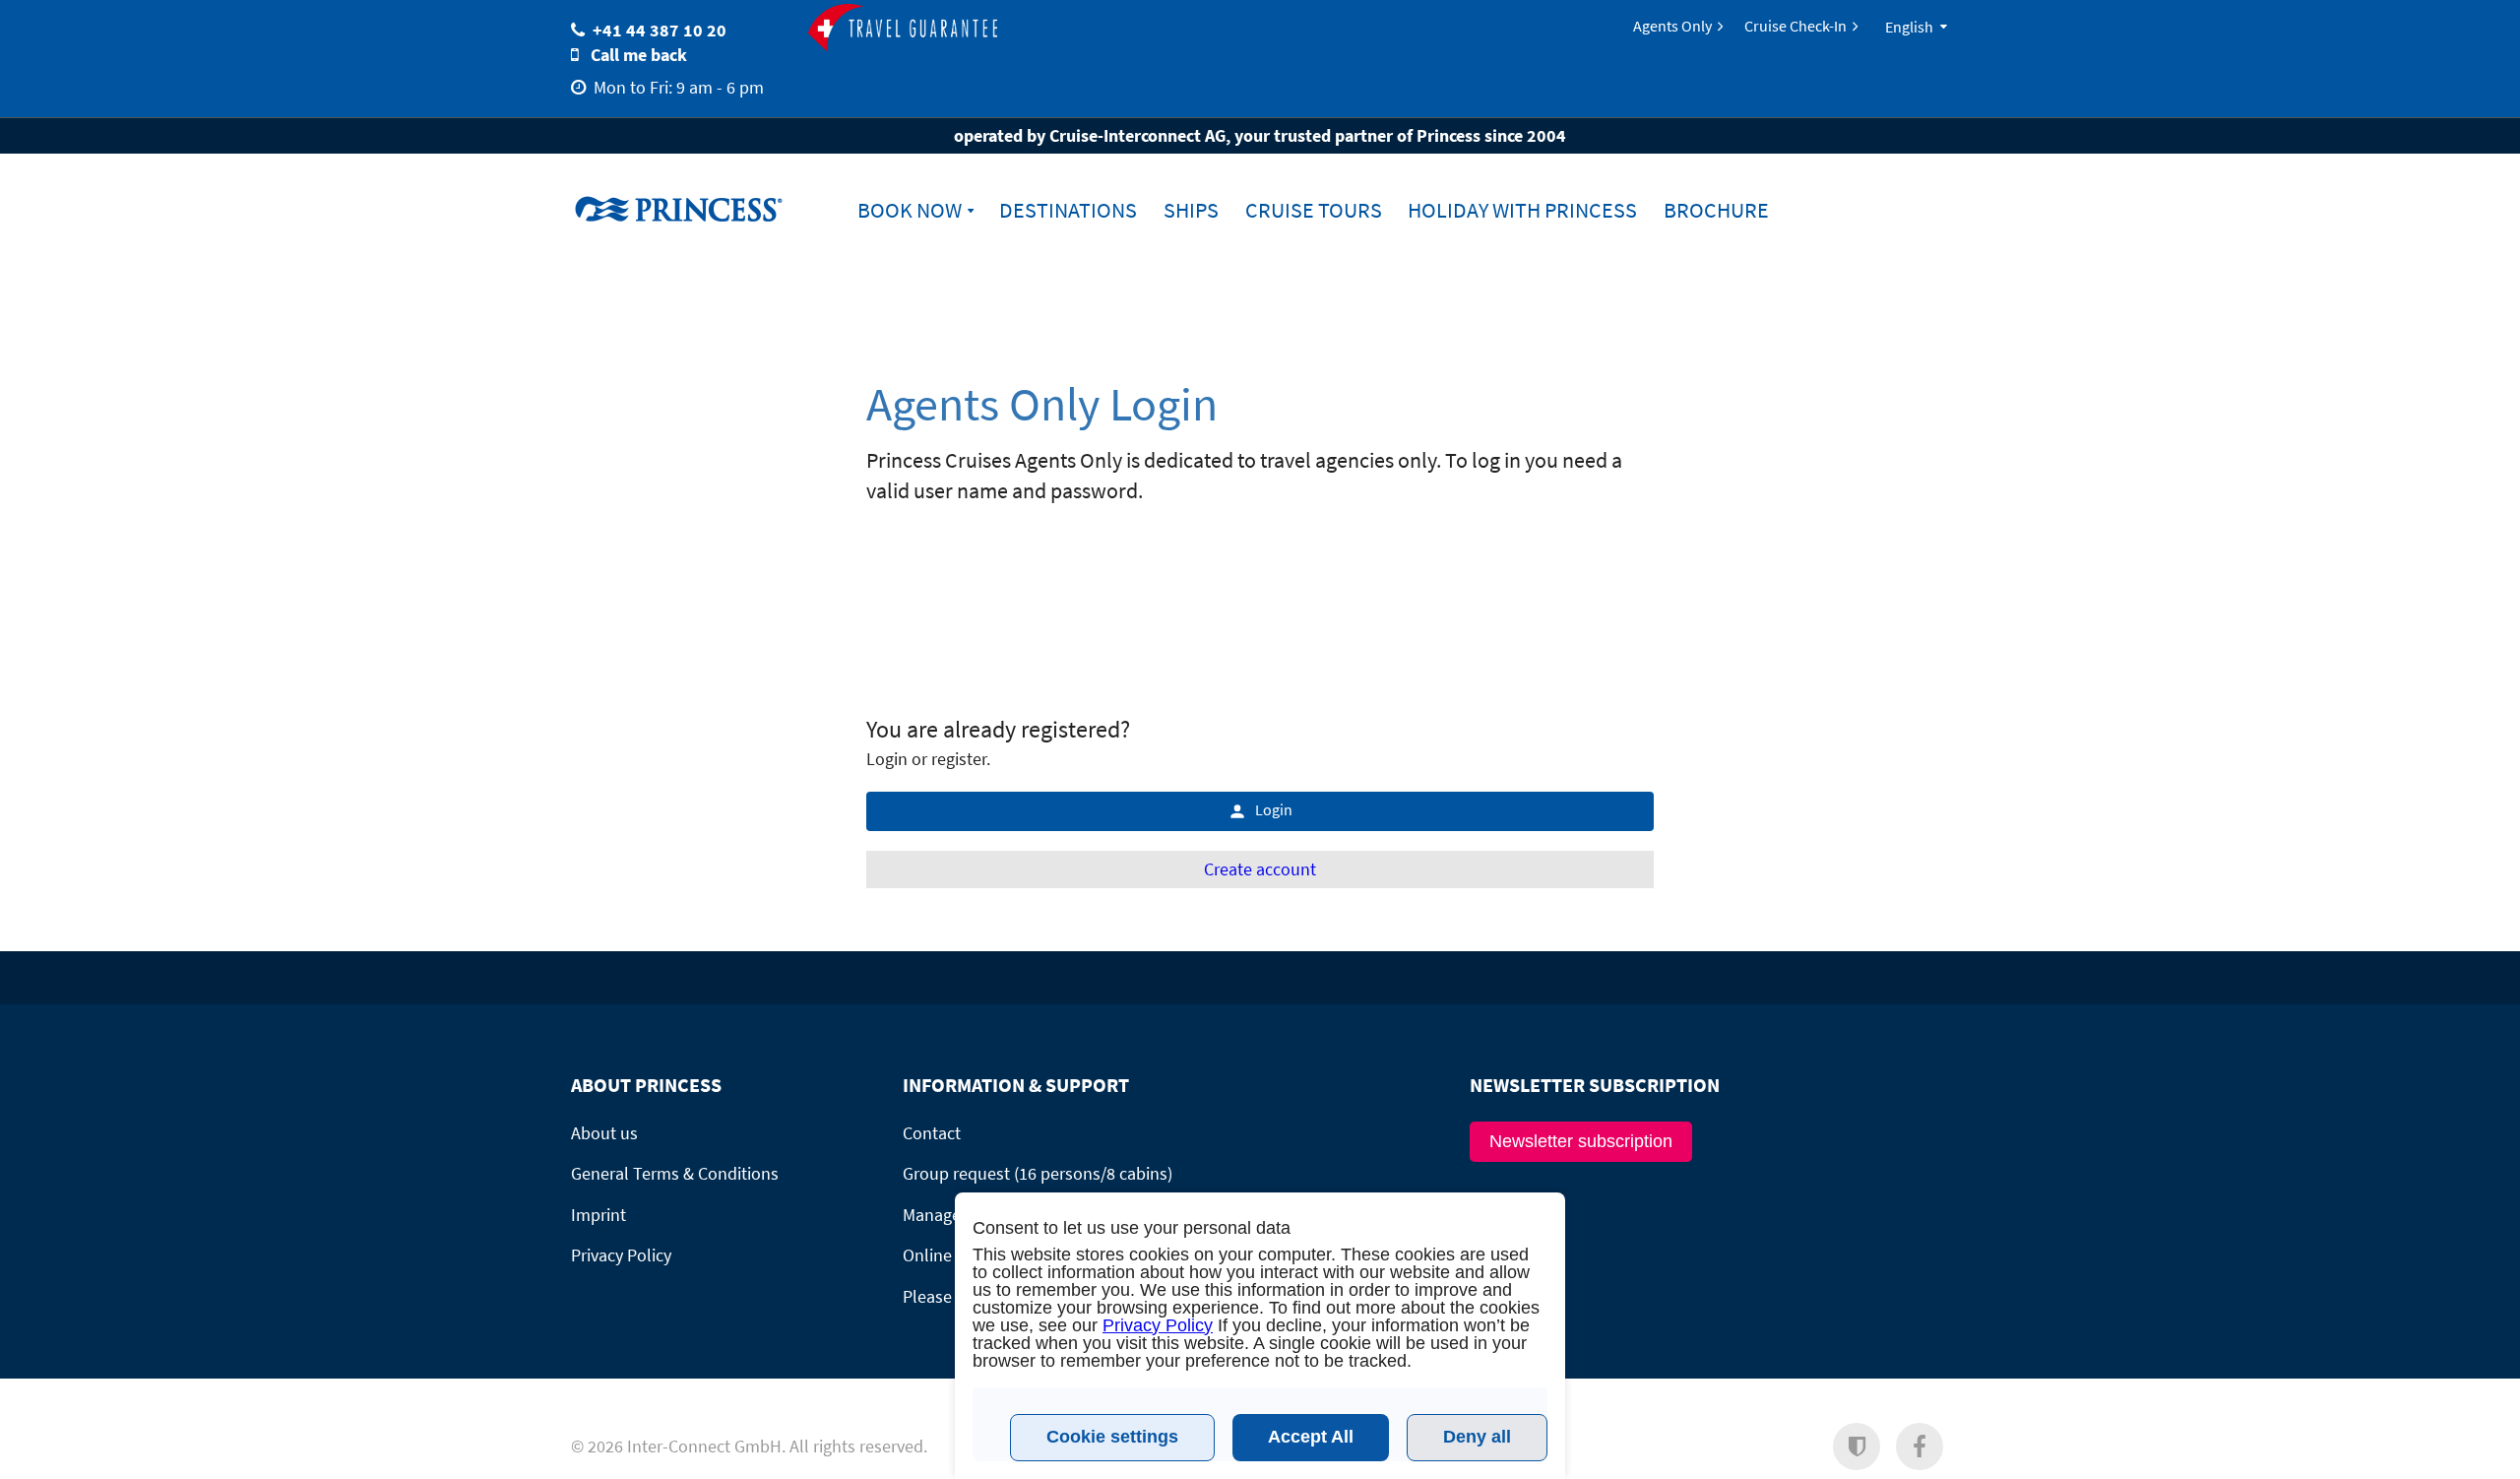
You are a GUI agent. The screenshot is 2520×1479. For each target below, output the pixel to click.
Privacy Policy (621, 1255)
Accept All (1311, 1437)
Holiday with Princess (1522, 210)
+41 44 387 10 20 (660, 30)
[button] (1857, 1447)
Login (1274, 809)
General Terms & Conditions (675, 1173)
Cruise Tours (1314, 210)
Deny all (1477, 1437)
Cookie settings (1112, 1437)
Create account (1260, 869)
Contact (932, 1133)
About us (604, 1133)
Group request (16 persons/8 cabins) (1038, 1173)
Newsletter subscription (1581, 1141)
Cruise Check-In (1795, 26)
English (1909, 27)
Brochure (1716, 210)
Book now (910, 210)
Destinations (1068, 210)
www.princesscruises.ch (694, 208)
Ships (1191, 210)
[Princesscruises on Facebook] (1920, 1447)
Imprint (598, 1215)
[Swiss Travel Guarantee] (903, 29)
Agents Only (1672, 26)
